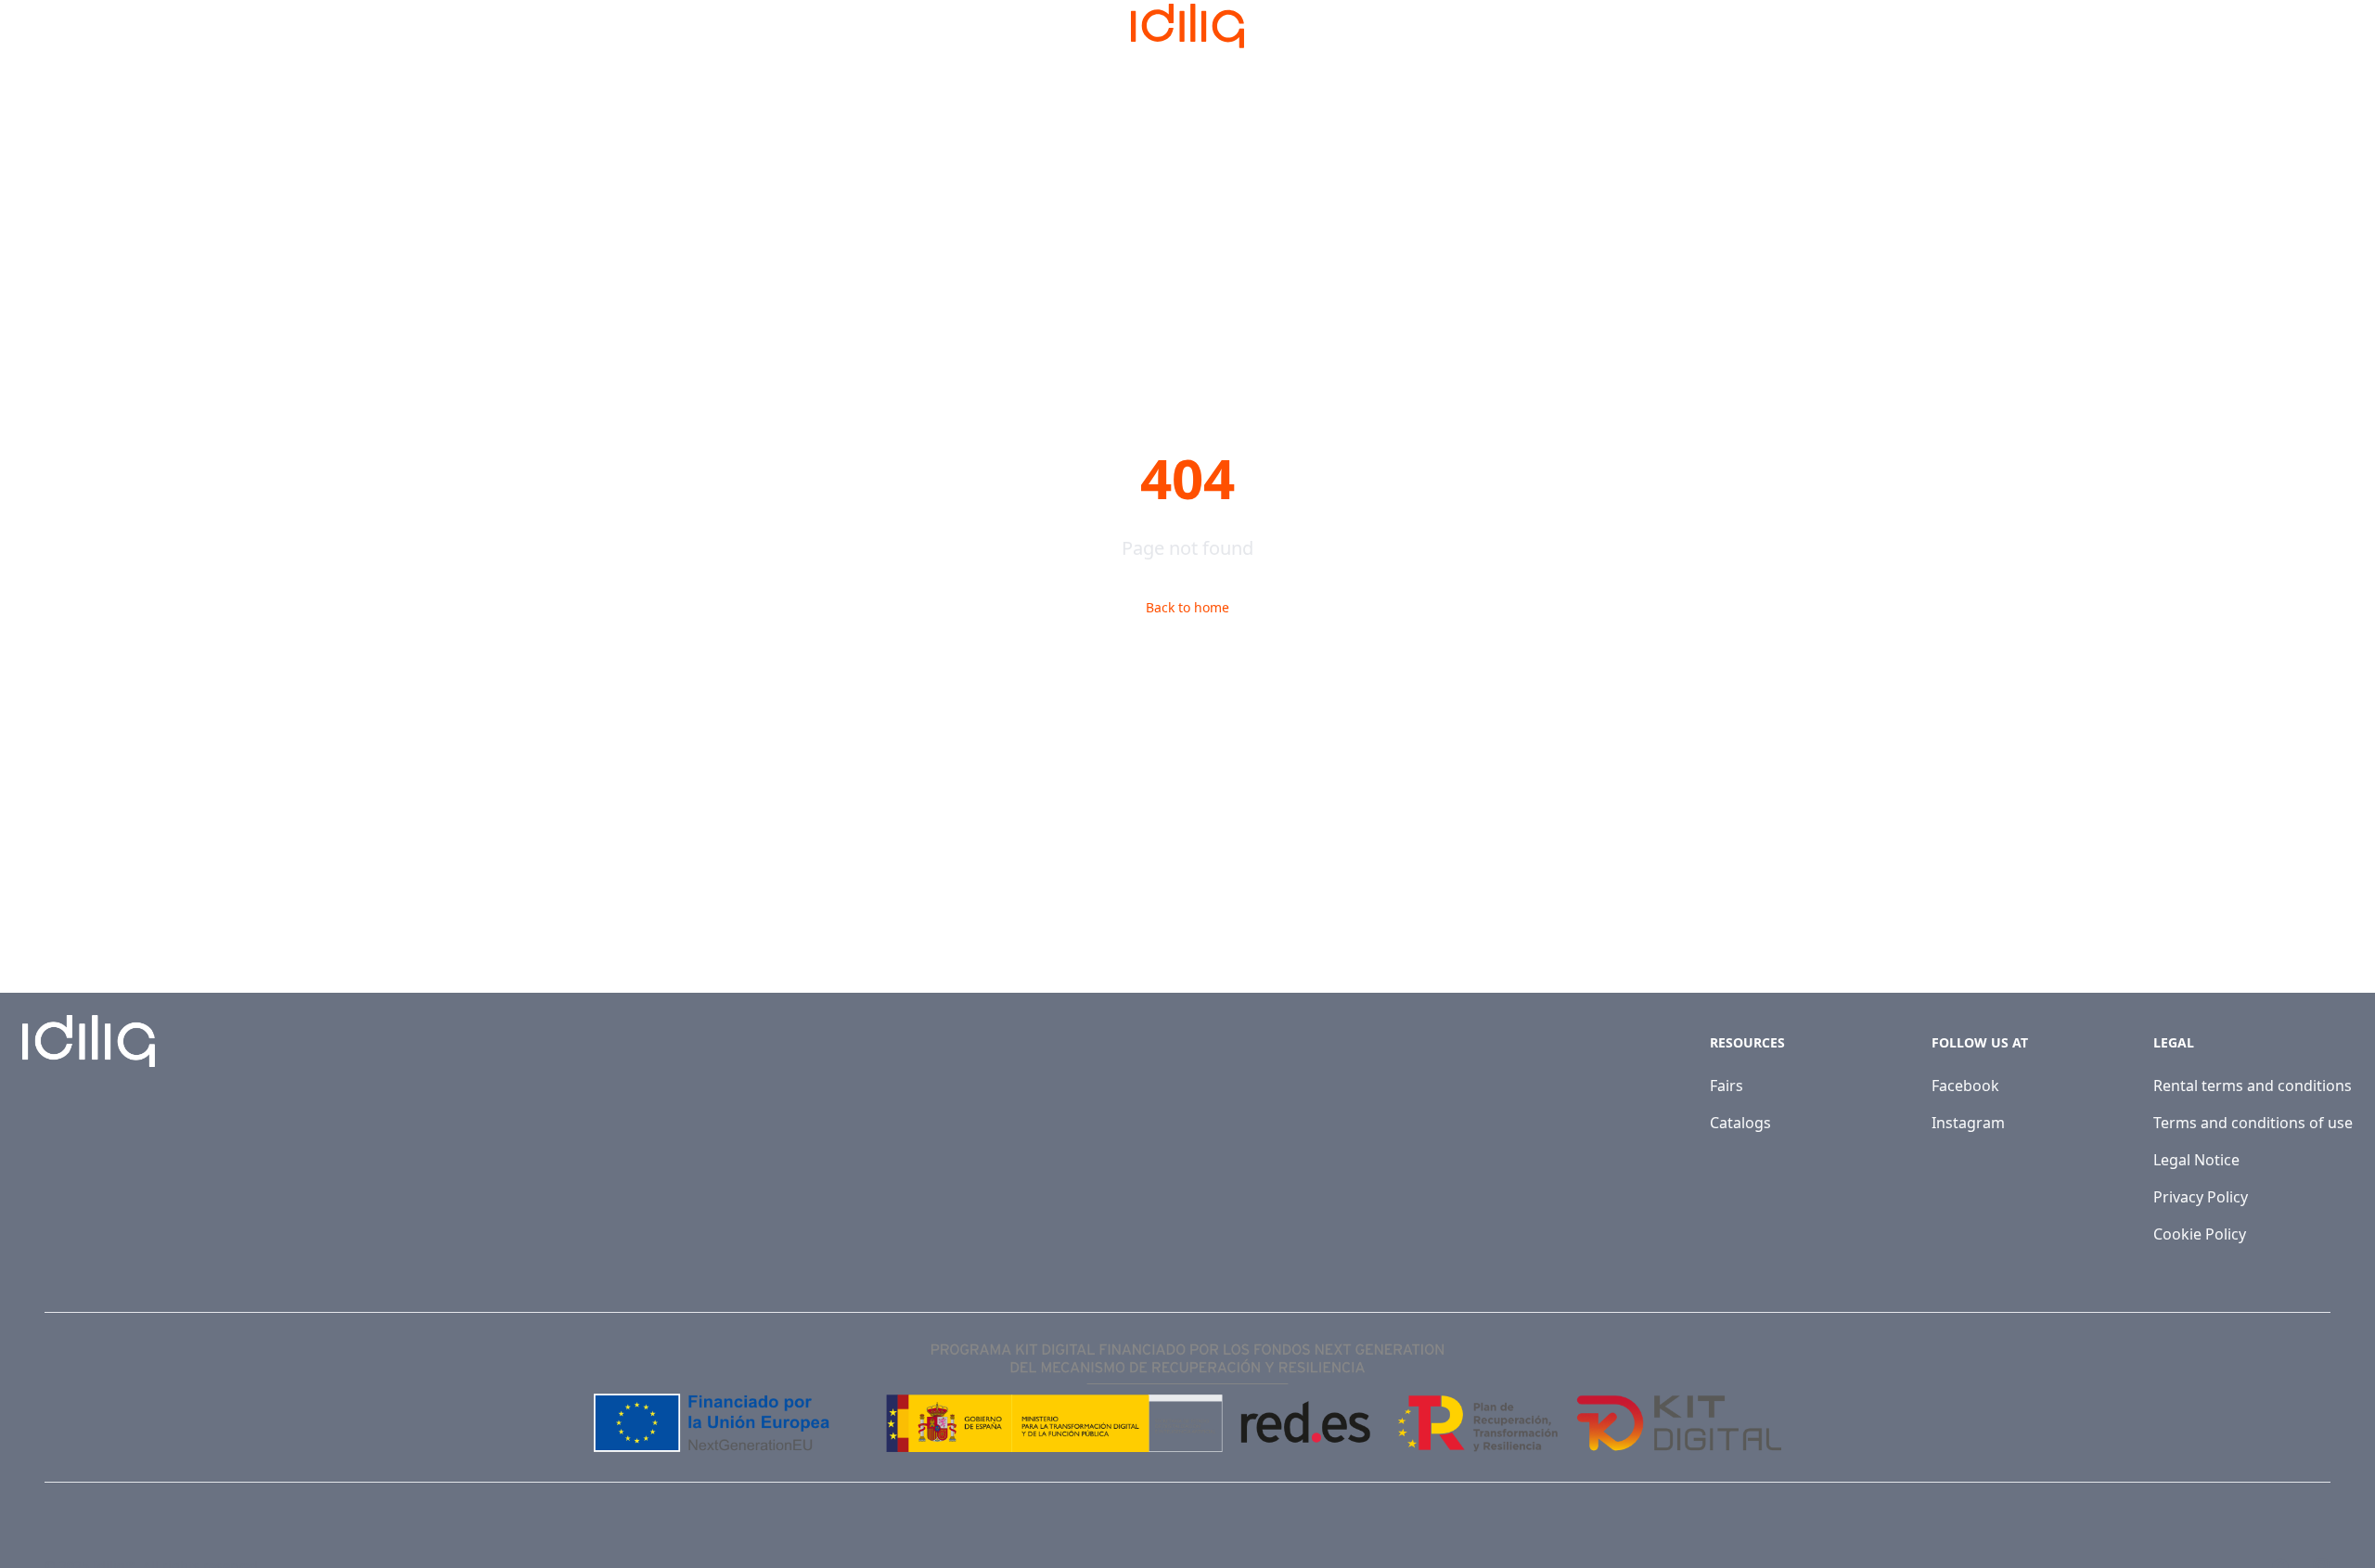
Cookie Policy (2200, 1234)
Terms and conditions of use (2253, 1123)
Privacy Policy (2201, 1197)
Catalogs (1740, 1123)
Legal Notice (2196, 1160)
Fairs (1727, 1086)
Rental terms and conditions (2253, 1086)
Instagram (1968, 1123)
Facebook (1965, 1086)
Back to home (1187, 607)
